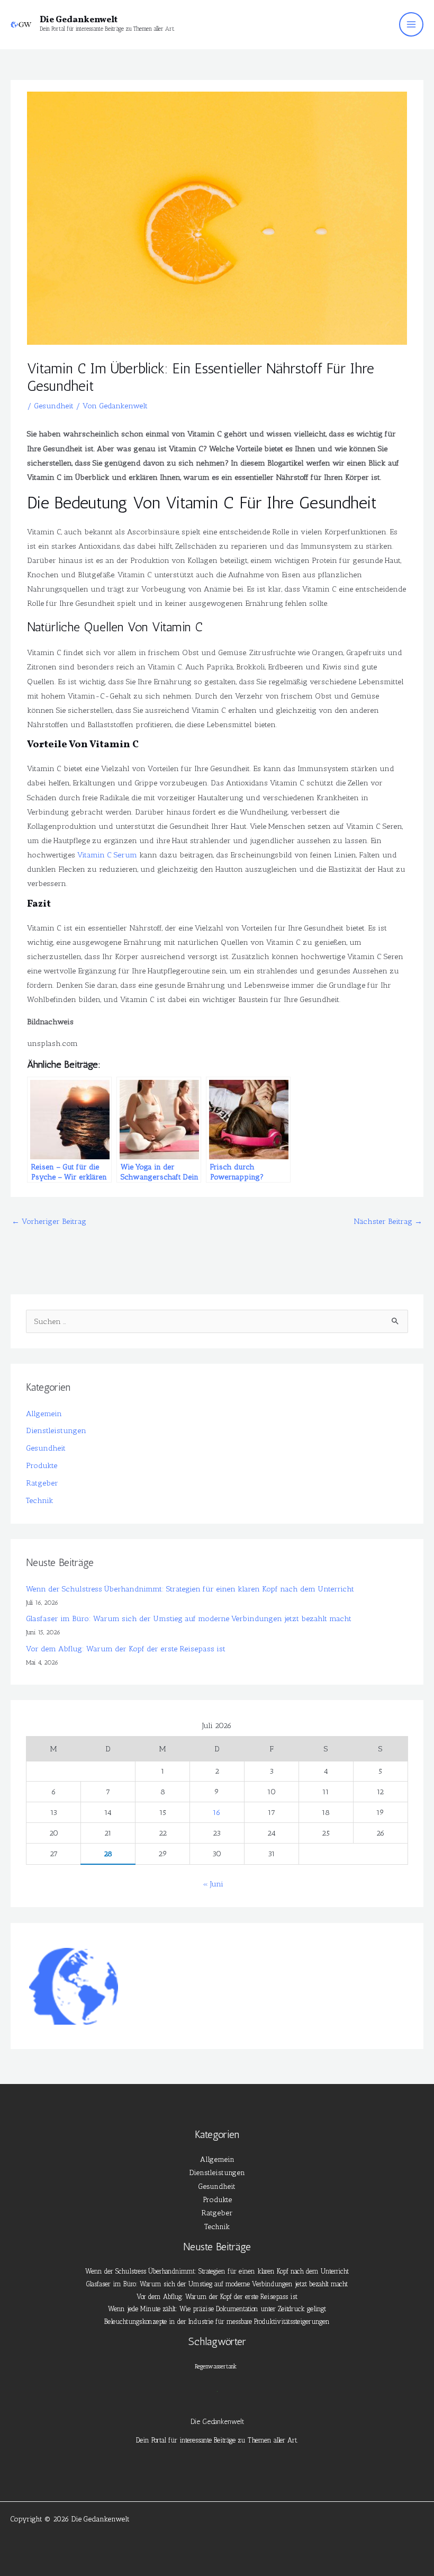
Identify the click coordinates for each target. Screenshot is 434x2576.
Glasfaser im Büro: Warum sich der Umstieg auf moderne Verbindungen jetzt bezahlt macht (189, 1618)
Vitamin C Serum (107, 855)
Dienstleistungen (56, 1430)
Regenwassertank (216, 2367)
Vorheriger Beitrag (49, 1221)
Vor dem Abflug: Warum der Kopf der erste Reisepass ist (126, 1649)
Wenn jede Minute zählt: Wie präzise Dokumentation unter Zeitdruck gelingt (217, 2309)
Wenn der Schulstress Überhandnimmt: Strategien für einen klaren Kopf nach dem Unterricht (190, 1589)
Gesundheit (54, 406)
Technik (40, 1500)
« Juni (213, 1884)
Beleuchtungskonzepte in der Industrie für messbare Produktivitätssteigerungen (217, 2322)
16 (217, 1812)
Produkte (42, 1465)
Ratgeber (42, 1483)
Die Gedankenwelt (79, 20)
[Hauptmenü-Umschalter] (411, 24)
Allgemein (44, 1414)
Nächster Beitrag (388, 1221)
